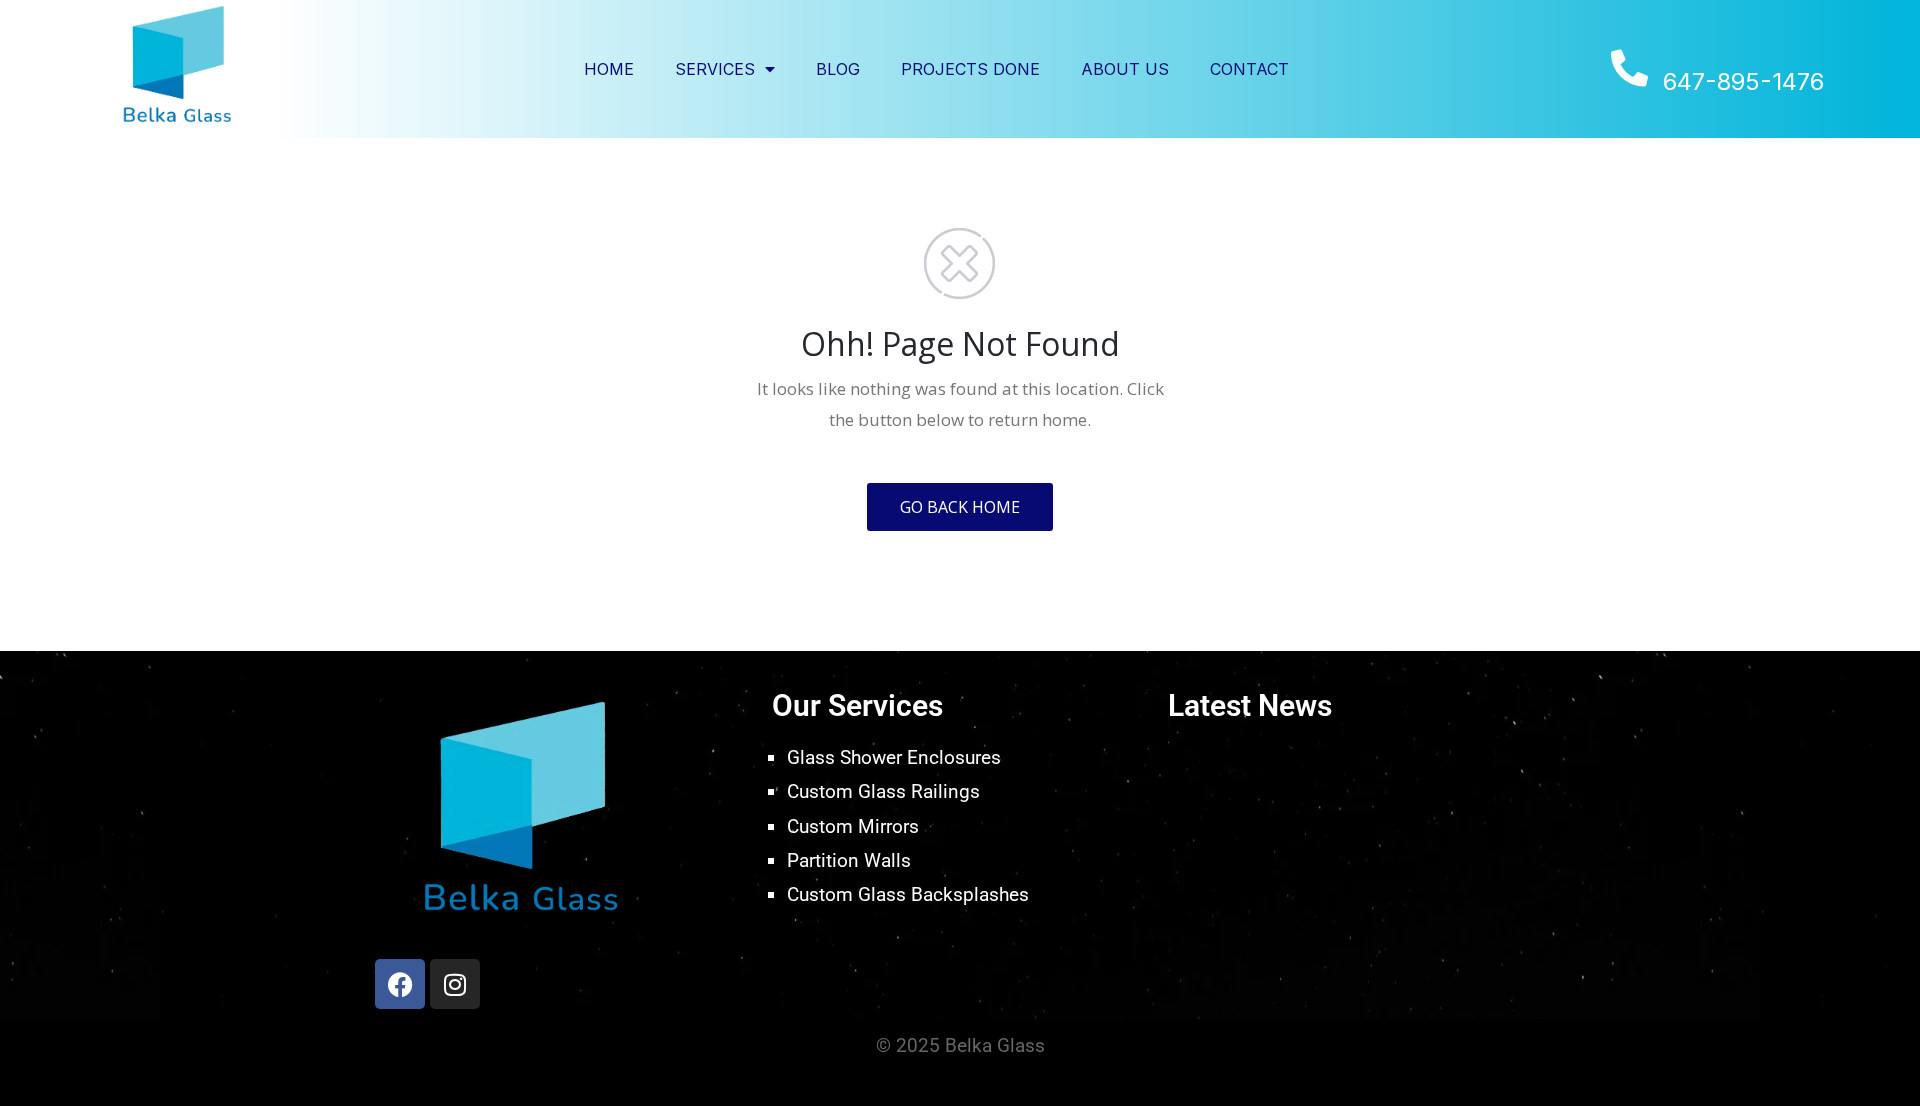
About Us (1125, 69)
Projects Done (970, 69)
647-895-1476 (1743, 82)
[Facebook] (400, 984)
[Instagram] (455, 984)
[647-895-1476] (1629, 68)
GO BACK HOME (960, 507)
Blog (838, 69)
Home (609, 69)
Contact (1249, 69)
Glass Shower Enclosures (894, 757)
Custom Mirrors (853, 826)
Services (715, 69)
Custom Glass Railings (883, 791)
